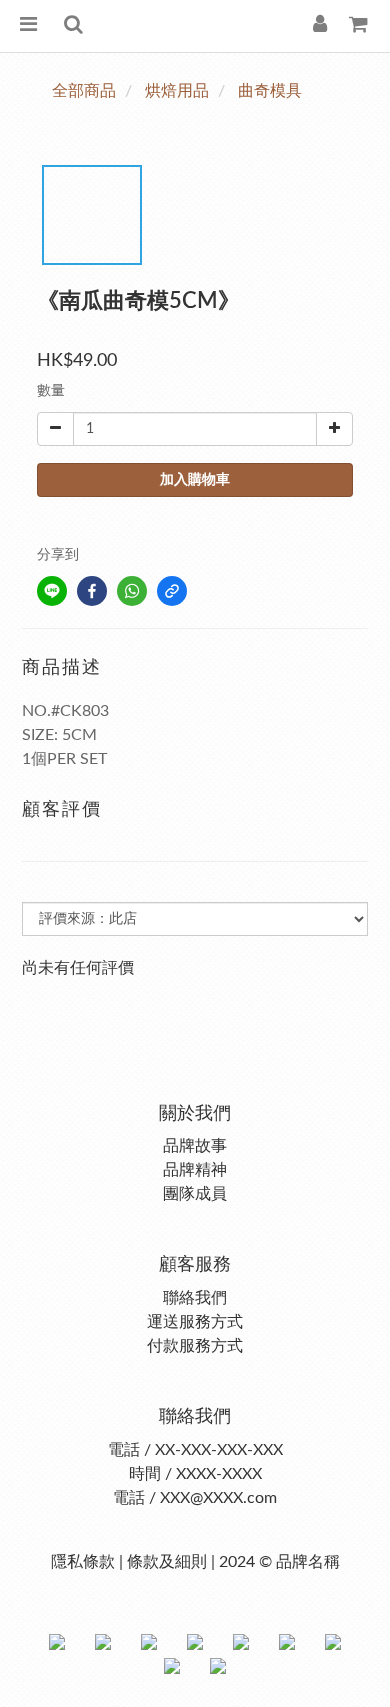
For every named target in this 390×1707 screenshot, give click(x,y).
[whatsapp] (132, 591)
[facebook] (92, 591)
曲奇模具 (270, 91)
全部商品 (84, 91)
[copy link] (172, 591)
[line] (52, 591)
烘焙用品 (177, 91)
